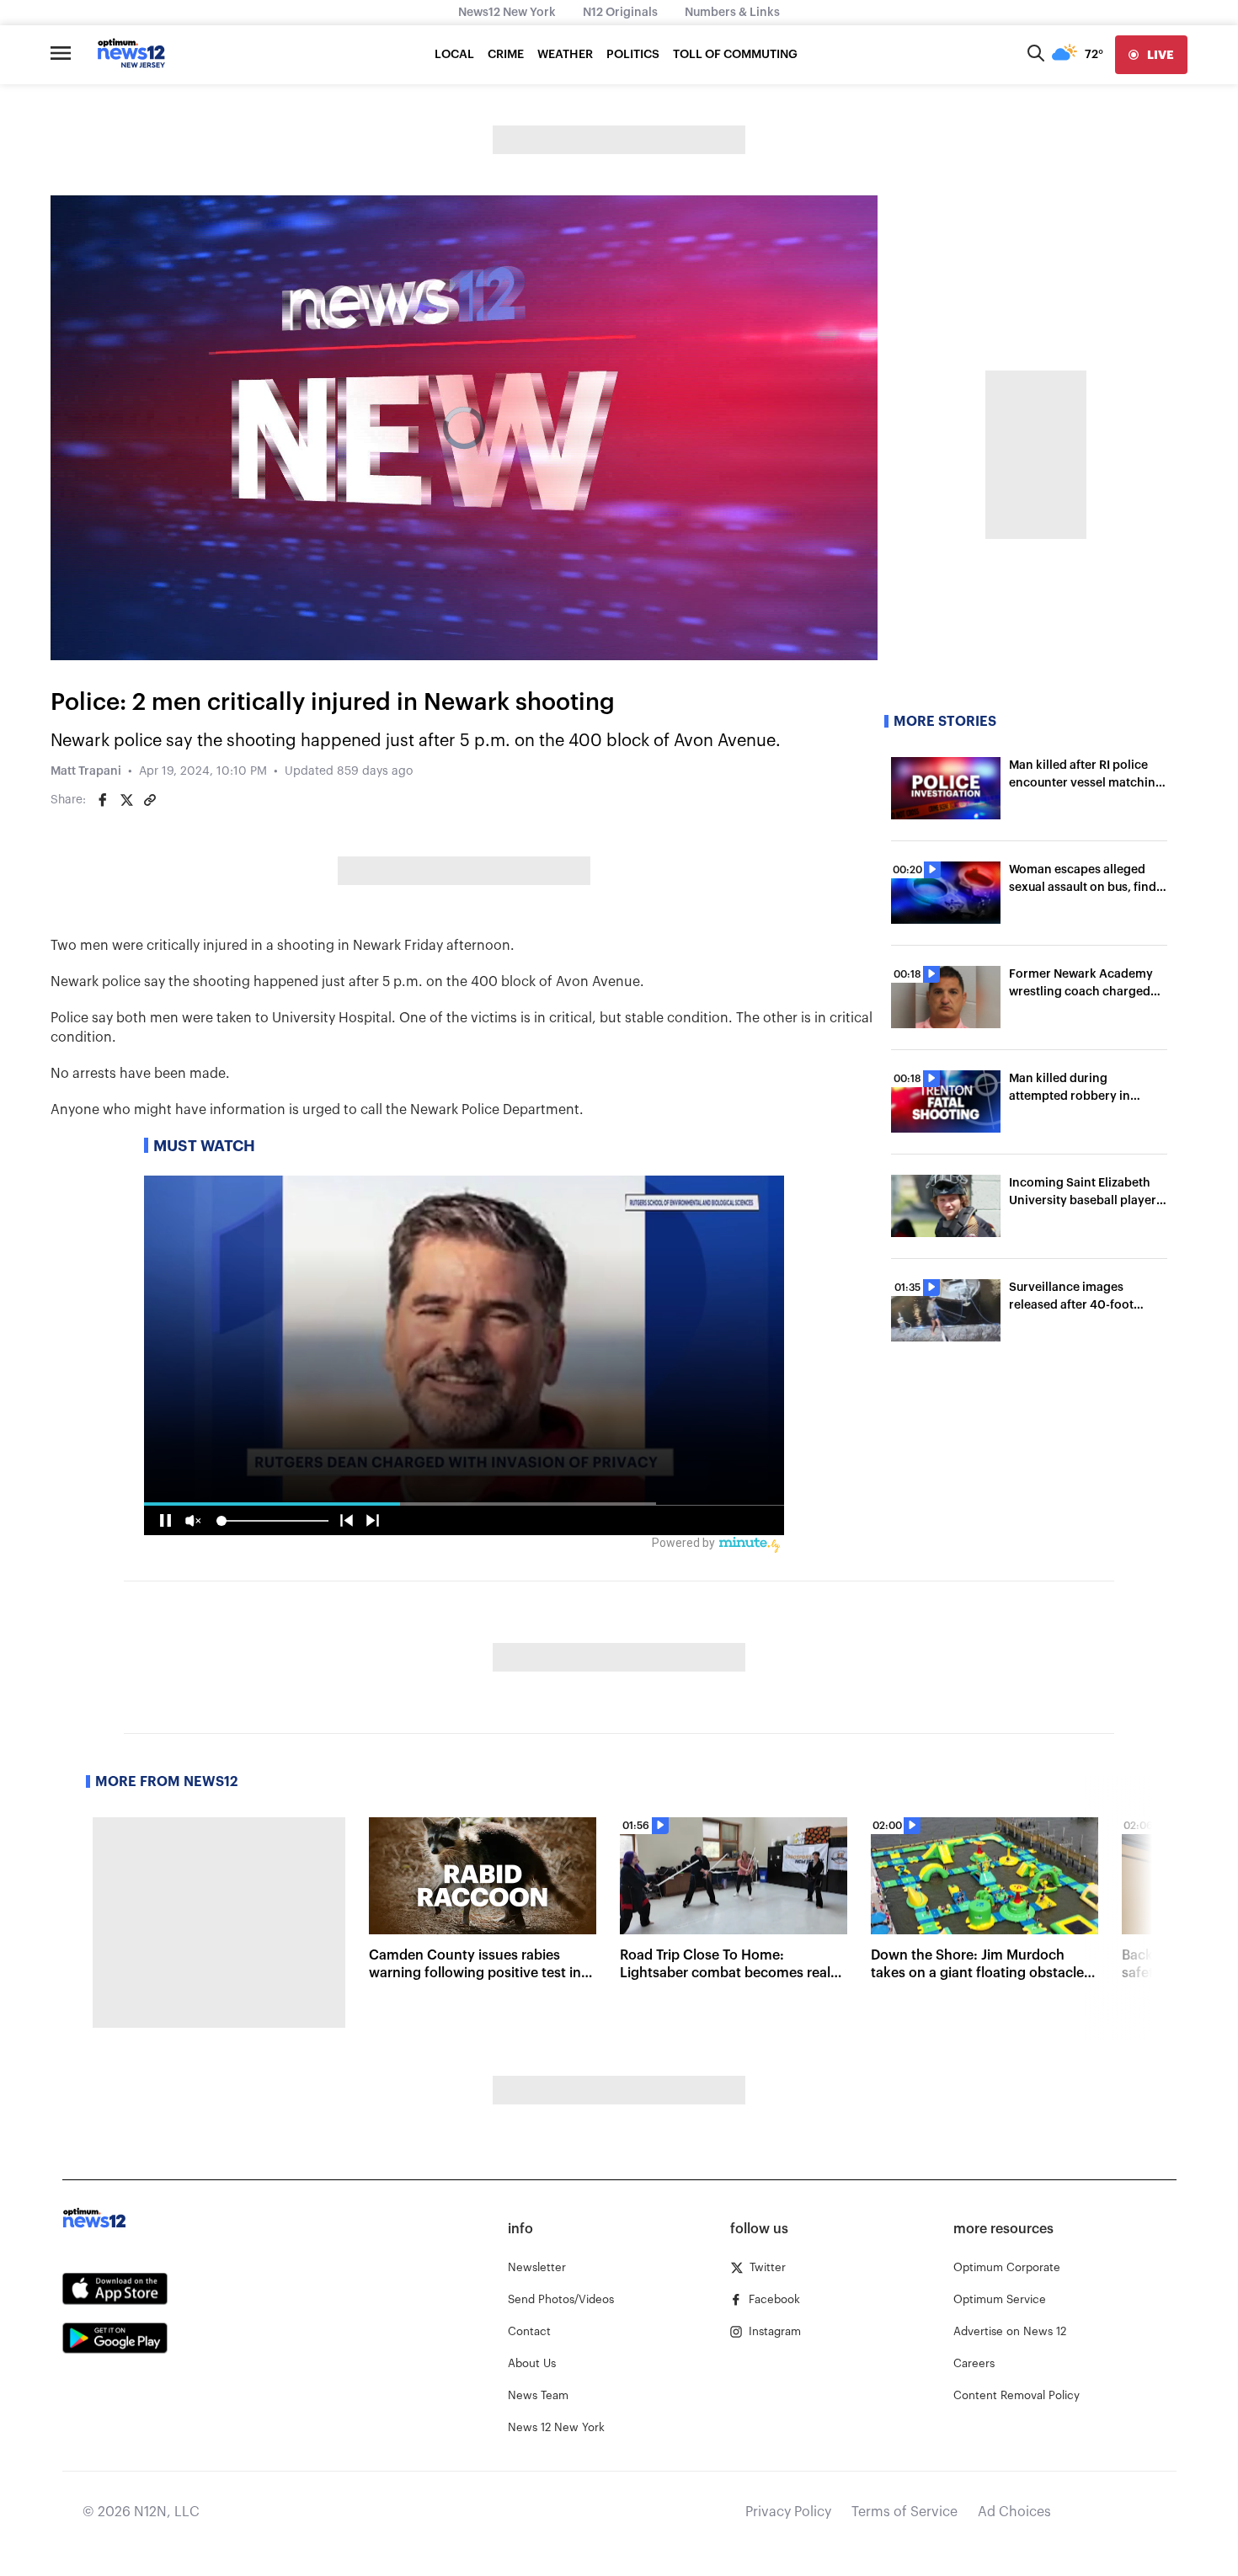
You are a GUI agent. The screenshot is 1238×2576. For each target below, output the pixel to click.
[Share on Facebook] (103, 800)
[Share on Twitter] (126, 800)
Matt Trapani (86, 771)
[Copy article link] (150, 800)
